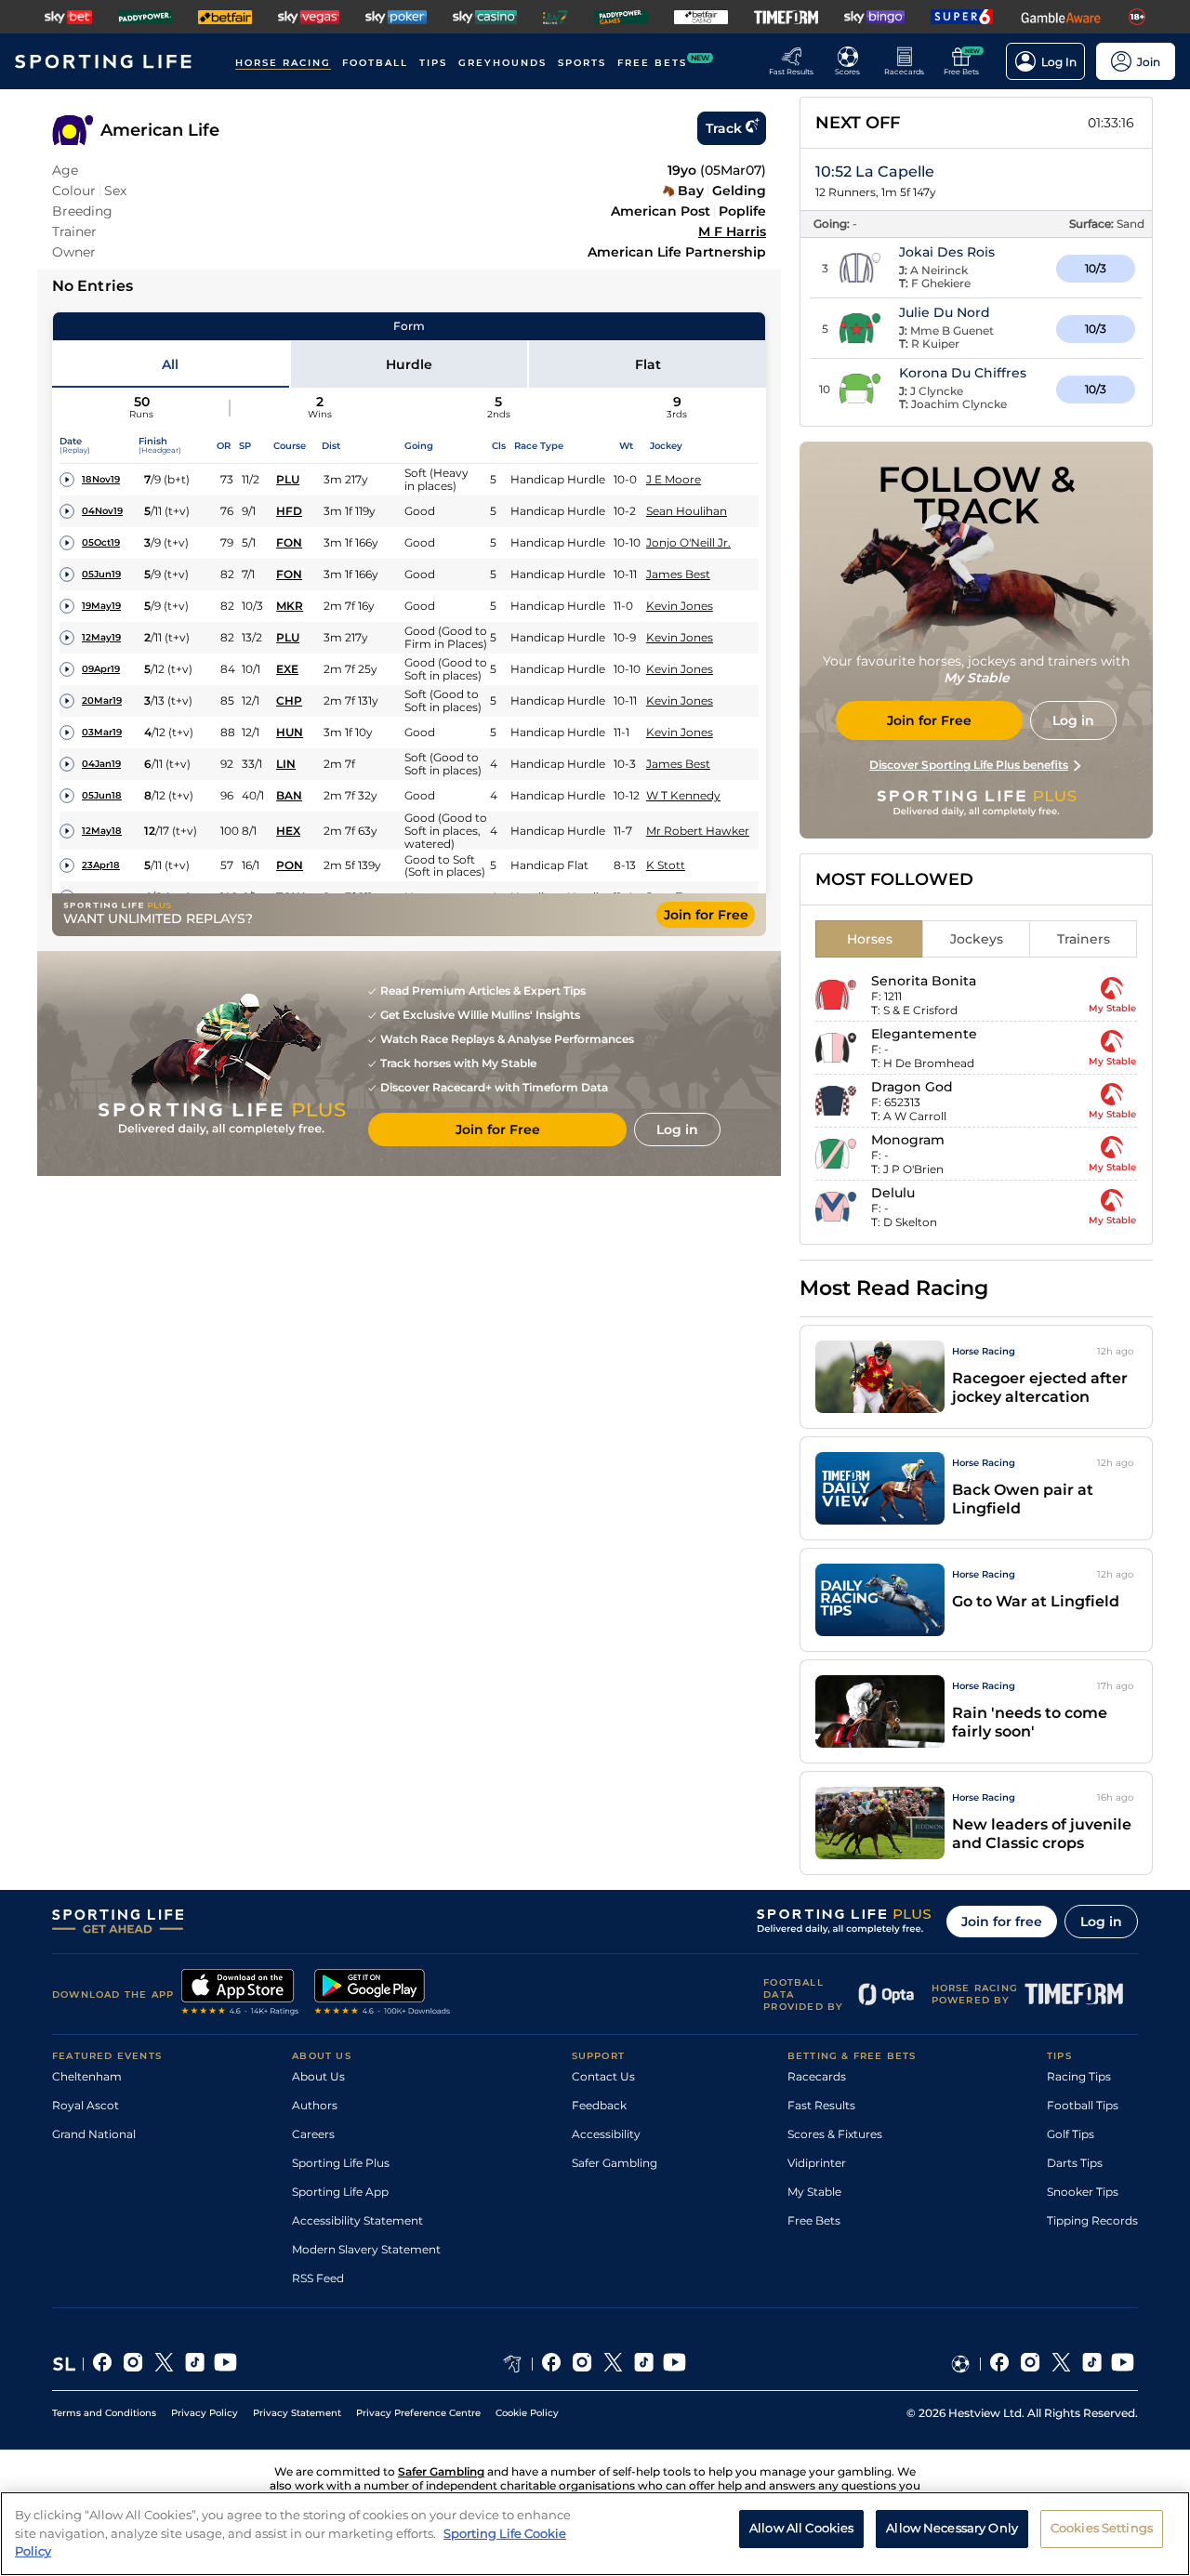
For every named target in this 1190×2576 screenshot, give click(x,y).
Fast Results (821, 2105)
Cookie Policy (527, 2413)
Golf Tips (1071, 2134)
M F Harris (732, 231)
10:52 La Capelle (875, 172)
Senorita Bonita (924, 981)
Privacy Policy (205, 2413)
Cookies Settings (1102, 2529)
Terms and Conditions (104, 2413)
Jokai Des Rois (947, 252)
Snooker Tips (1083, 2192)
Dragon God (912, 1087)
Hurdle (409, 364)
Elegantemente (924, 1034)
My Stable (814, 2192)
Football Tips (1083, 2105)
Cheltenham (87, 2076)
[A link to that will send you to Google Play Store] (383, 1994)
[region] (595, 2534)
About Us (318, 2076)
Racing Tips (1079, 2076)
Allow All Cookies (801, 2529)
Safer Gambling (615, 2163)
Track (724, 128)
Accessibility (606, 2134)
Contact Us (603, 2076)
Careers (313, 2134)
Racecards (817, 2076)
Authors (315, 2105)
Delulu (893, 1193)
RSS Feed (318, 2278)
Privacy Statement (297, 2413)
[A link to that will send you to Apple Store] (240, 1994)
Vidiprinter (817, 2163)
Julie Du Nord (945, 312)
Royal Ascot (86, 2105)
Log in (1101, 1922)
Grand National (94, 2134)
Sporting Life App (340, 2192)
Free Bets (814, 2220)
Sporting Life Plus (341, 2163)
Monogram (908, 1140)
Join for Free (706, 915)
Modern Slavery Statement (366, 2249)
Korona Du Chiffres (963, 373)
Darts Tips (1075, 2163)
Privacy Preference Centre (418, 2413)
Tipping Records (1092, 2220)
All (170, 364)
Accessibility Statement (357, 2220)
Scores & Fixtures (835, 2134)
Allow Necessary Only (952, 2529)
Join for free (1002, 1922)
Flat (648, 364)
